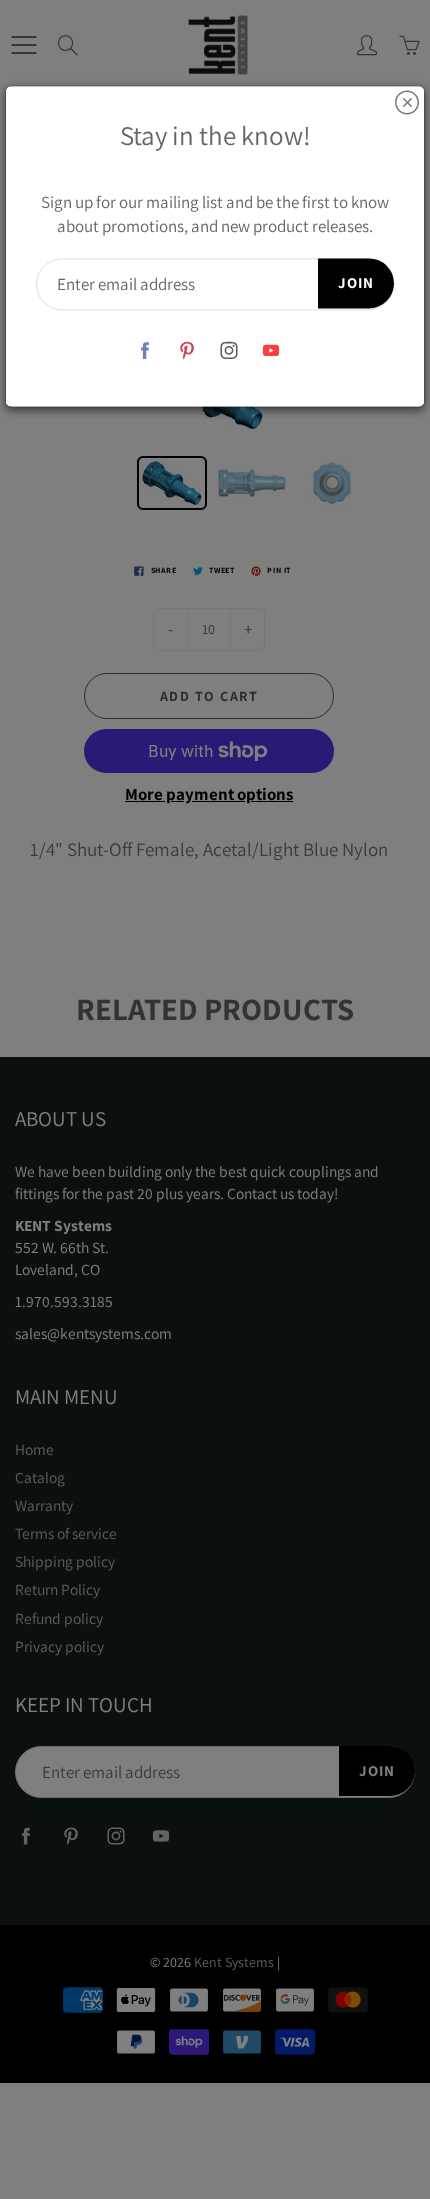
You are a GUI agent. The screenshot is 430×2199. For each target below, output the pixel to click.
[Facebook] (145, 350)
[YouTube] (271, 350)
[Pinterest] (187, 350)
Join (356, 283)
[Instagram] (229, 350)
